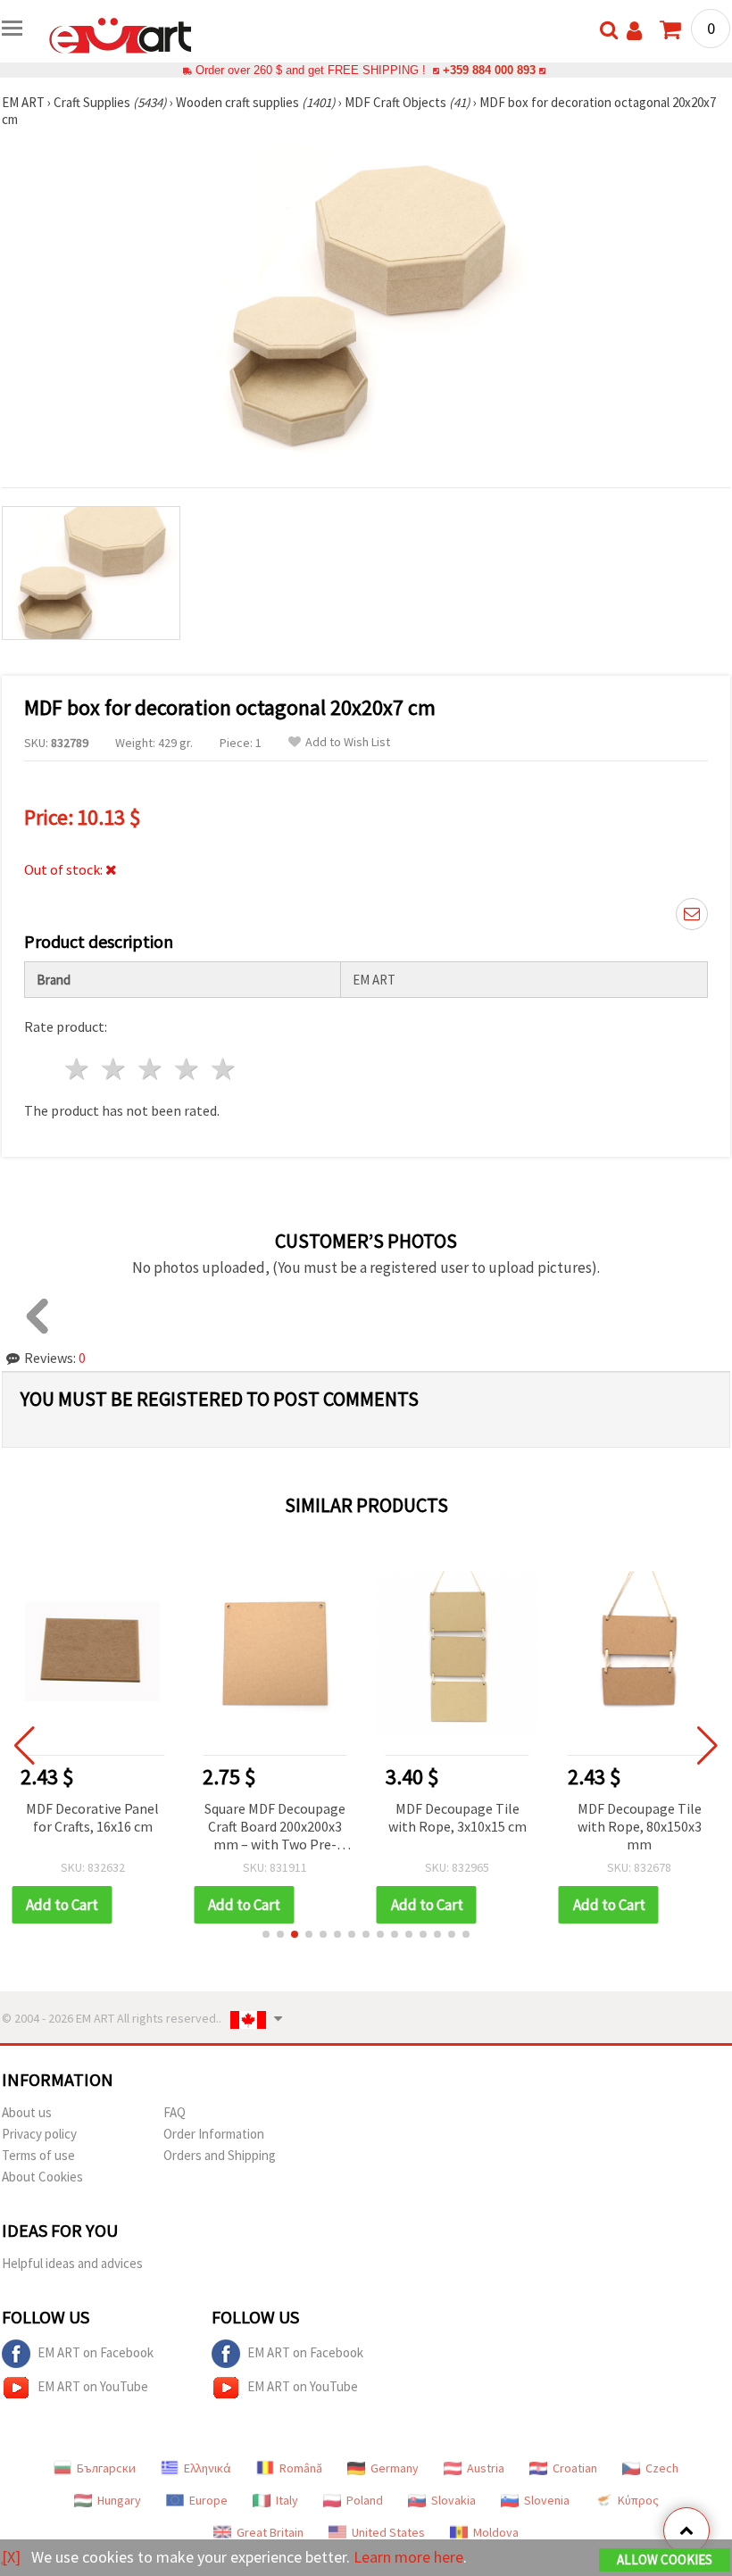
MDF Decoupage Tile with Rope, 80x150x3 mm (640, 1826)
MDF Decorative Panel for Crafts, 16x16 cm (92, 1817)
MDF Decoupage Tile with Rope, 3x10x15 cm (457, 1817)
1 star (78, 1069)
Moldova (496, 2532)
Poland (365, 2500)
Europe (208, 2500)
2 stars (115, 1069)
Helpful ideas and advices (72, 2263)
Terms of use (38, 2155)
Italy (287, 2500)
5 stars (224, 1069)
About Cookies (42, 2177)
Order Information (214, 2134)
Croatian (575, 2468)
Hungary (119, 2500)
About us (27, 2112)
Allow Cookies (665, 2559)
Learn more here (408, 2557)
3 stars (151, 1069)
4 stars (187, 1069)
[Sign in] (634, 31)
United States (388, 2532)
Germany (395, 2468)
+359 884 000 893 (489, 70)
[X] (11, 2557)
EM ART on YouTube (93, 2386)
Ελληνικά (208, 2468)
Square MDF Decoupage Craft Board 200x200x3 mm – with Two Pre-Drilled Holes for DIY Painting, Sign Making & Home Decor (275, 1828)
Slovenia (547, 2500)
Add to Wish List (348, 742)
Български (106, 2468)
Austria (486, 2468)
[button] (266, 1934)
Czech (662, 2468)
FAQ (175, 2112)
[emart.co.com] (121, 34)
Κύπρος (638, 2500)
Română (301, 2468)
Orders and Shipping (220, 2155)
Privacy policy (39, 2134)
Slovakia (453, 2500)
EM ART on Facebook (96, 2352)
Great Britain (270, 2532)
